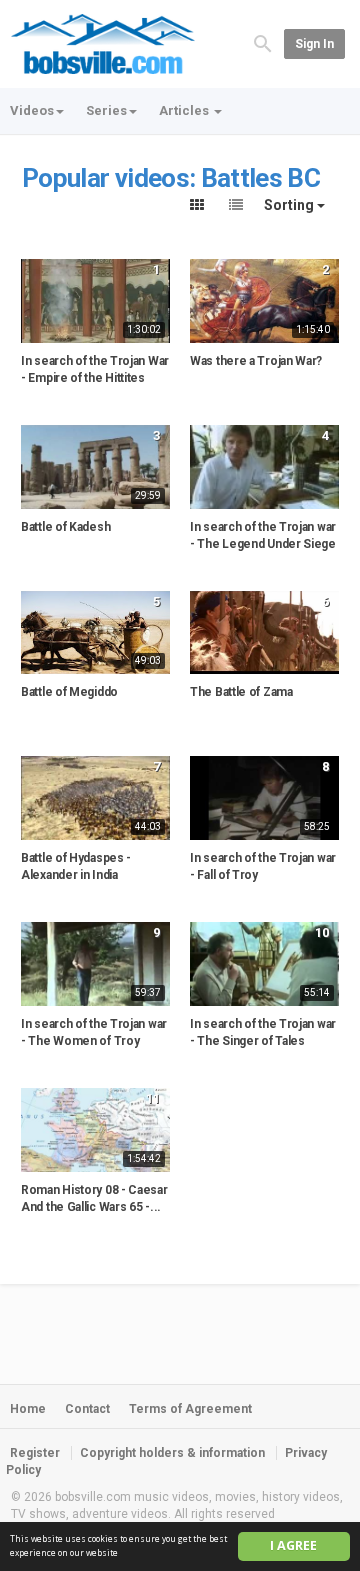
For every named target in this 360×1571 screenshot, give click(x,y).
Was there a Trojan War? (256, 361)
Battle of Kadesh (65, 527)
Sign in (314, 44)
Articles (185, 110)
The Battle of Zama (241, 692)
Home (28, 1409)
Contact (87, 1409)
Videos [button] (32, 110)
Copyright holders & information (172, 1453)
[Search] (263, 42)
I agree (293, 1545)
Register (35, 1453)
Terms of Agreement (190, 1409)
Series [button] (106, 110)
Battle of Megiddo (69, 692)
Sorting (290, 205)
